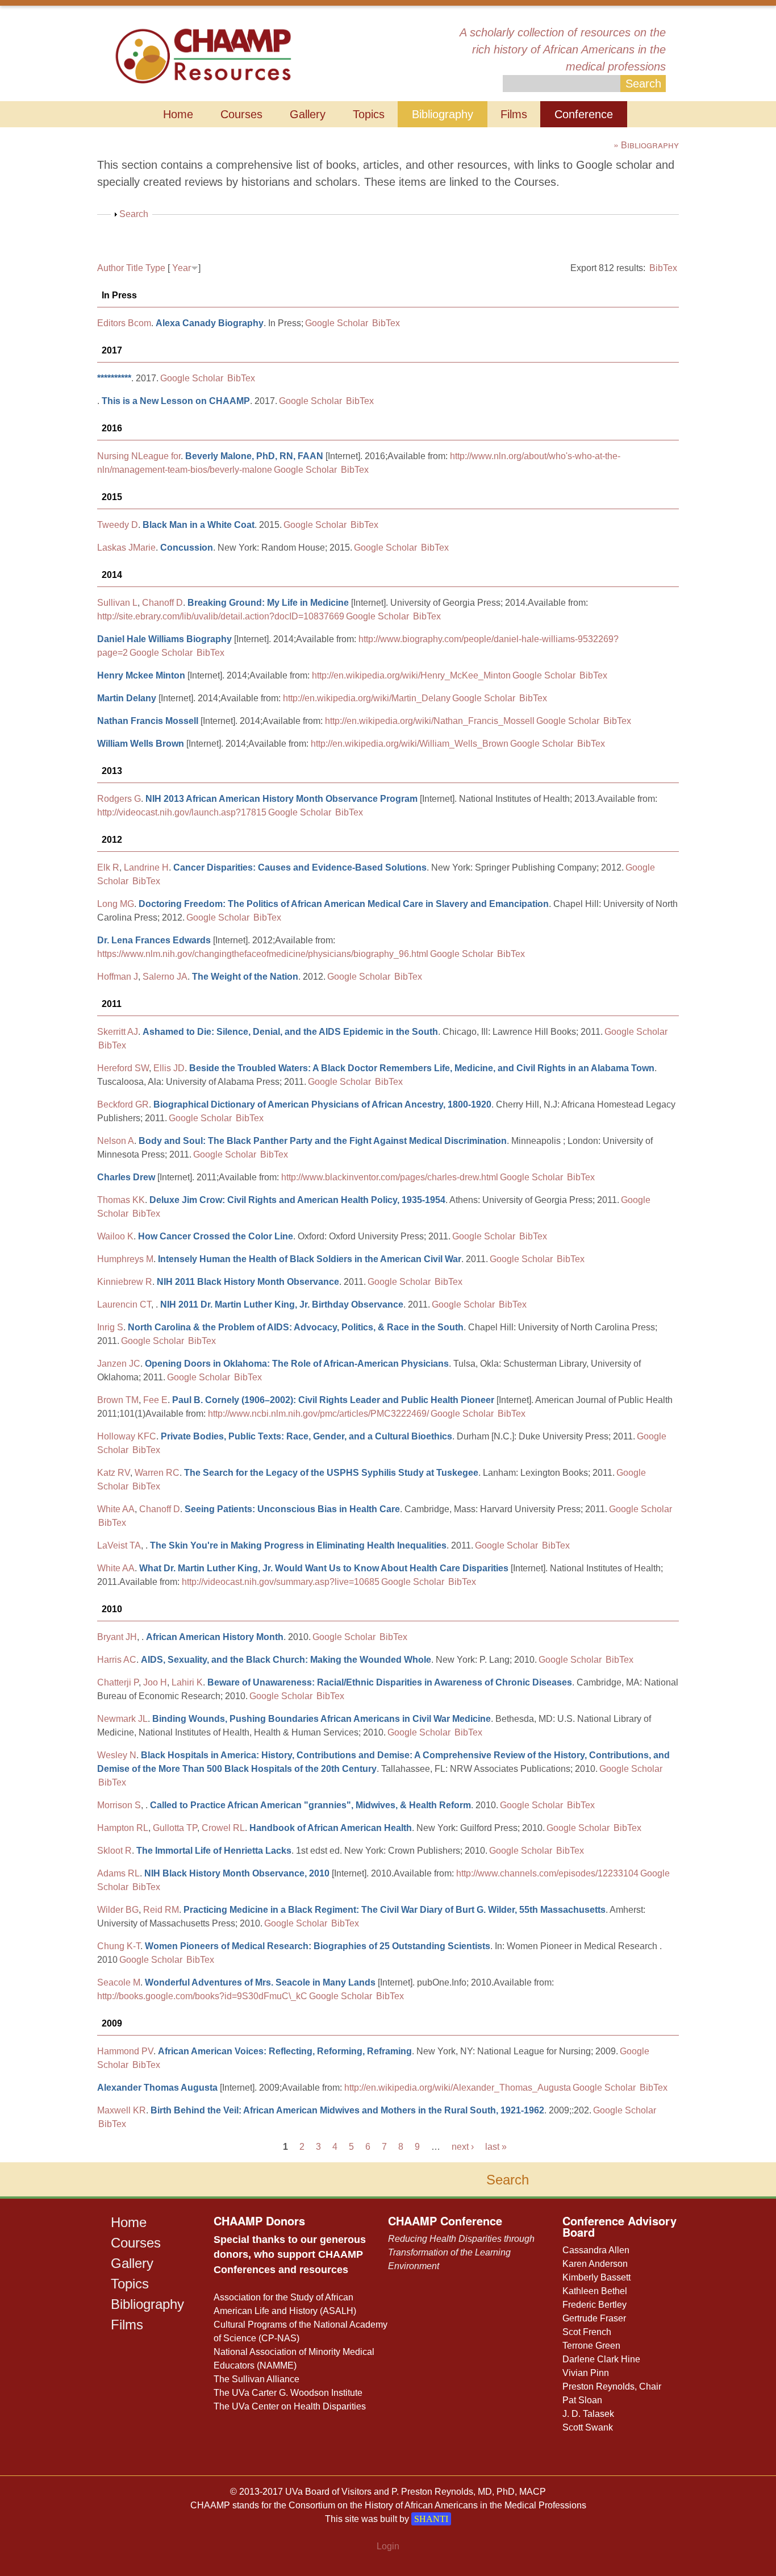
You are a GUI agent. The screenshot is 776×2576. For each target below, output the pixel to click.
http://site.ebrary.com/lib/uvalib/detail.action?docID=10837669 (221, 616)
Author (110, 268)
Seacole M (119, 1982)
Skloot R (114, 1851)
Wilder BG (118, 1910)
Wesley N (117, 1755)
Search (134, 214)
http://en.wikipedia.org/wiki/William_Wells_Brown (410, 744)
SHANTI (431, 2519)
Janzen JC (119, 1364)
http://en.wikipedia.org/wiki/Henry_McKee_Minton (411, 675)
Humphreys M (125, 1259)
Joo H (155, 1682)
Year (182, 268)
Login (388, 2546)
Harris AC (117, 1660)
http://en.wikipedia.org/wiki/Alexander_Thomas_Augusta (458, 2088)
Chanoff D (162, 603)
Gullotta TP (175, 1828)
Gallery (308, 114)
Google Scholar (337, 323)
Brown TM (118, 1400)
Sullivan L (117, 603)
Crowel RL (223, 1828)
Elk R (108, 867)
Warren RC (157, 1473)
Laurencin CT (124, 1304)
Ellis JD (169, 1068)
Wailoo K (115, 1236)
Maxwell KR (122, 2110)
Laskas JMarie (126, 548)
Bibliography (443, 114)
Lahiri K (187, 1682)
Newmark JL (122, 1719)
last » (496, 2147)
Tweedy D (118, 525)
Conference (584, 114)
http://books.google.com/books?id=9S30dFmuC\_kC (202, 1996)
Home (178, 114)
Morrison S (119, 1805)
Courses (241, 114)
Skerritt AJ (118, 1032)
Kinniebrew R (125, 1282)
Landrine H (146, 867)
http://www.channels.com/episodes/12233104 (547, 1873)
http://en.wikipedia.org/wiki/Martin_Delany (367, 698)
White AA (116, 1509)
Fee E (155, 1400)
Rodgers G (119, 799)
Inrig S (110, 1327)
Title (135, 268)
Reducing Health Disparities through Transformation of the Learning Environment (461, 2252)
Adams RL (118, 1873)
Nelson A (116, 1141)
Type (155, 268)
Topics (369, 114)
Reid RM (161, 1910)
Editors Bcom (124, 323)
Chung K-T (119, 1946)
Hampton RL (123, 1828)
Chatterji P (118, 1682)
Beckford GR (123, 1104)
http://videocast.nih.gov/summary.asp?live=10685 (281, 1582)
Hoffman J (118, 977)
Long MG (116, 904)
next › (463, 2147)
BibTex (663, 268)
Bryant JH (117, 1637)
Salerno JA (165, 977)
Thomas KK (121, 1200)
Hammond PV (125, 2051)
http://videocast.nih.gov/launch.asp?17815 (182, 812)
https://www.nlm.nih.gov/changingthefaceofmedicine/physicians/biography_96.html (263, 954)
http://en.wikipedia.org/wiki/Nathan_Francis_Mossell (430, 721)
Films (514, 114)
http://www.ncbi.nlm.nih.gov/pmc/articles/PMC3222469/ (318, 1414)
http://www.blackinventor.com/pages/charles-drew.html (390, 1177)
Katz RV (114, 1473)
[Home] (203, 55)
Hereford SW (123, 1068)
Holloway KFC (127, 1436)
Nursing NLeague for (139, 456)
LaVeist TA (119, 1545)
